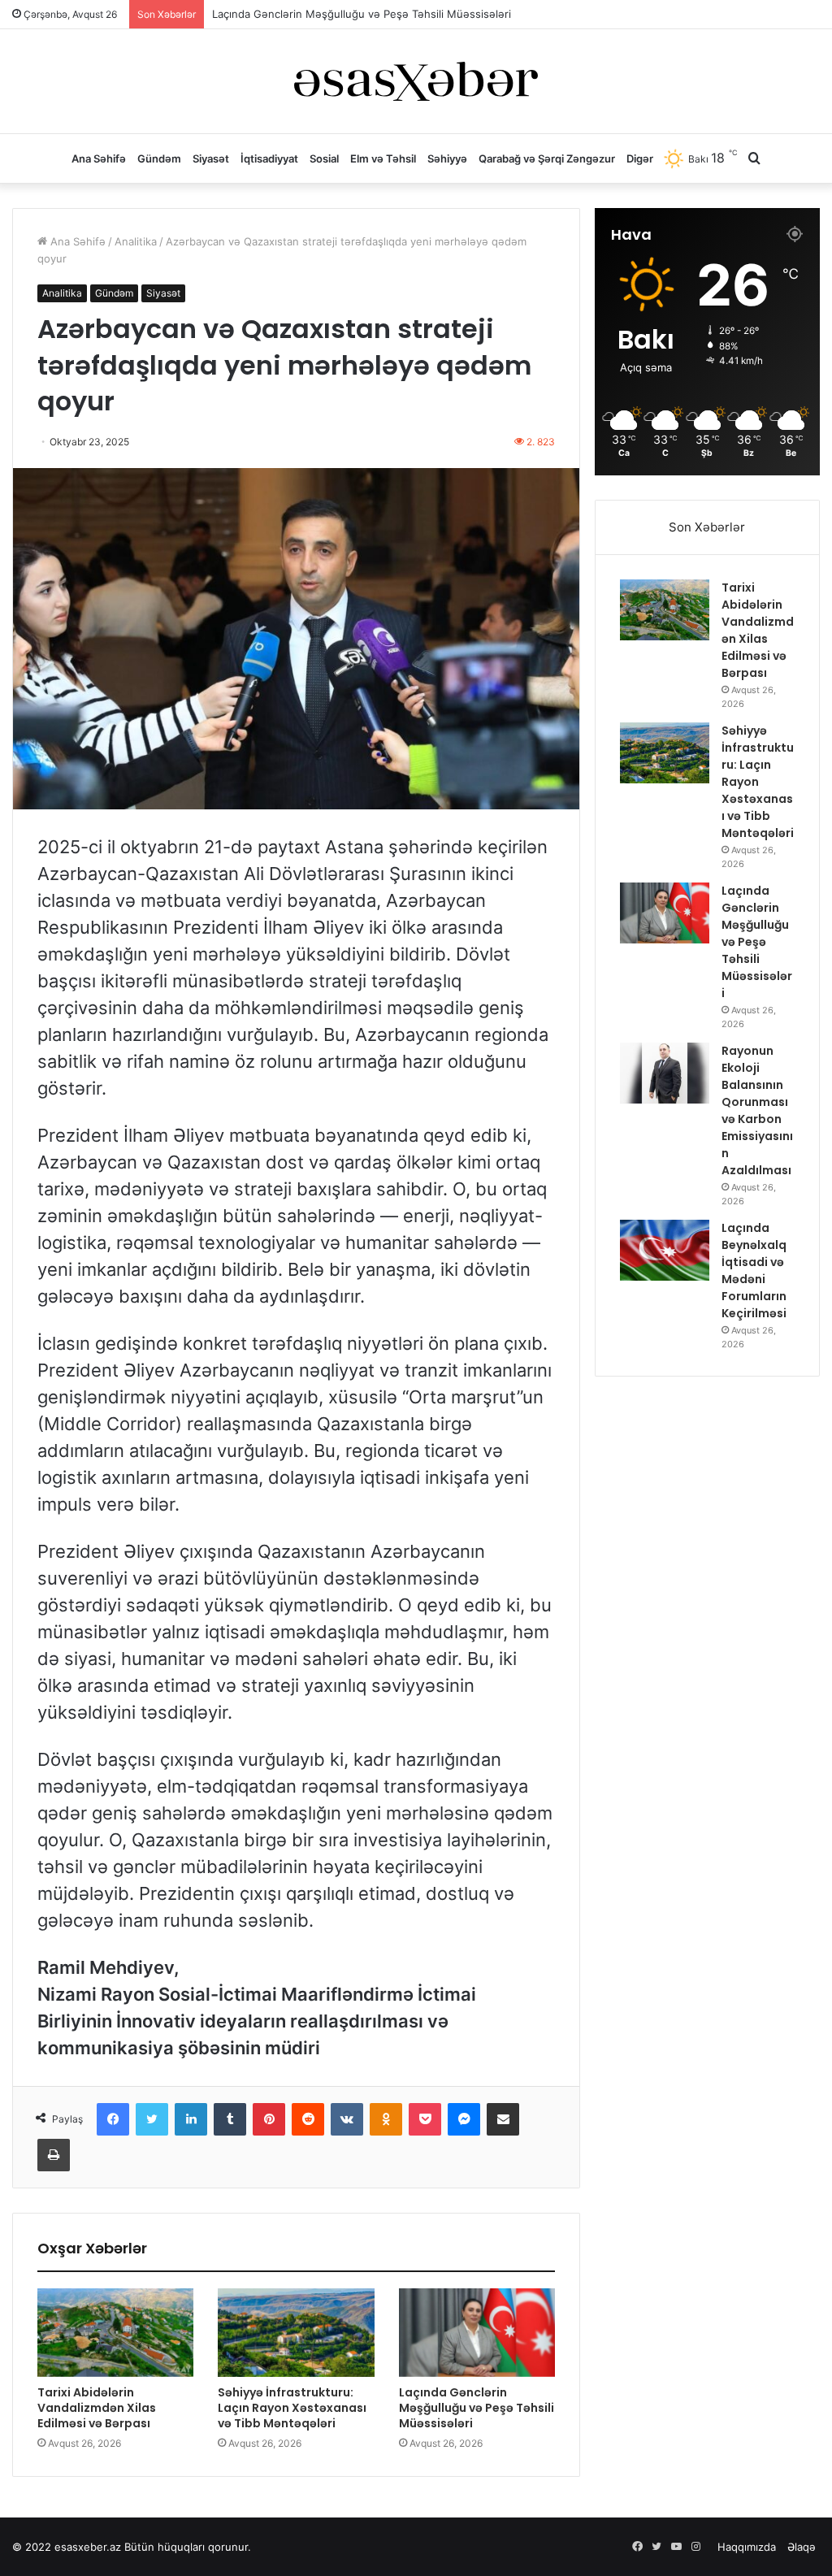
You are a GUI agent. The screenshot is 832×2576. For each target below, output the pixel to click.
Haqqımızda (747, 2547)
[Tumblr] (230, 2119)
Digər (640, 158)
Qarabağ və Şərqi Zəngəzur (547, 158)
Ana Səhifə (99, 158)
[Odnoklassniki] (386, 2119)
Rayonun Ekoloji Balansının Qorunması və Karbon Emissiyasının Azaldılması (399, 8)
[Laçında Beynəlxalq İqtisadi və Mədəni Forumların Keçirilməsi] (665, 1250)
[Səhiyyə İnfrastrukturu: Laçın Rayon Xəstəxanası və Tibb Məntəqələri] (296, 2332)
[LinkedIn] (191, 2119)
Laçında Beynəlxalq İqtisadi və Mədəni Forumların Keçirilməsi (754, 1271)
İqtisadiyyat (269, 158)
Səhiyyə (447, 158)
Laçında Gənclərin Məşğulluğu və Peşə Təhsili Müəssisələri (477, 2408)
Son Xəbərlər (707, 527)
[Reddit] (308, 2119)
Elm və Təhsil (383, 158)
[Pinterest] (269, 2119)
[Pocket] (425, 2119)
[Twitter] (152, 2119)
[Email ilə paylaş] (503, 2119)
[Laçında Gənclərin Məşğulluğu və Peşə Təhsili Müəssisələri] (477, 2332)
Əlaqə (802, 2547)
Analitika (136, 241)
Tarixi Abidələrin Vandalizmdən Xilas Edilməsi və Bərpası (97, 2408)
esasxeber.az (88, 2547)
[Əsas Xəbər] (416, 81)
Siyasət (211, 158)
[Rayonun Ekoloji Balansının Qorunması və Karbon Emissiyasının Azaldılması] (665, 1073)
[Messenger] (464, 2119)
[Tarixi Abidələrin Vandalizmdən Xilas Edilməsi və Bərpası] (115, 2332)
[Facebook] (113, 2119)
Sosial (324, 158)
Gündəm (159, 158)
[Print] (54, 2155)
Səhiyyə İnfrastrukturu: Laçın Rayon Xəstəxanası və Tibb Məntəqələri (292, 2408)
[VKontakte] (347, 2119)
